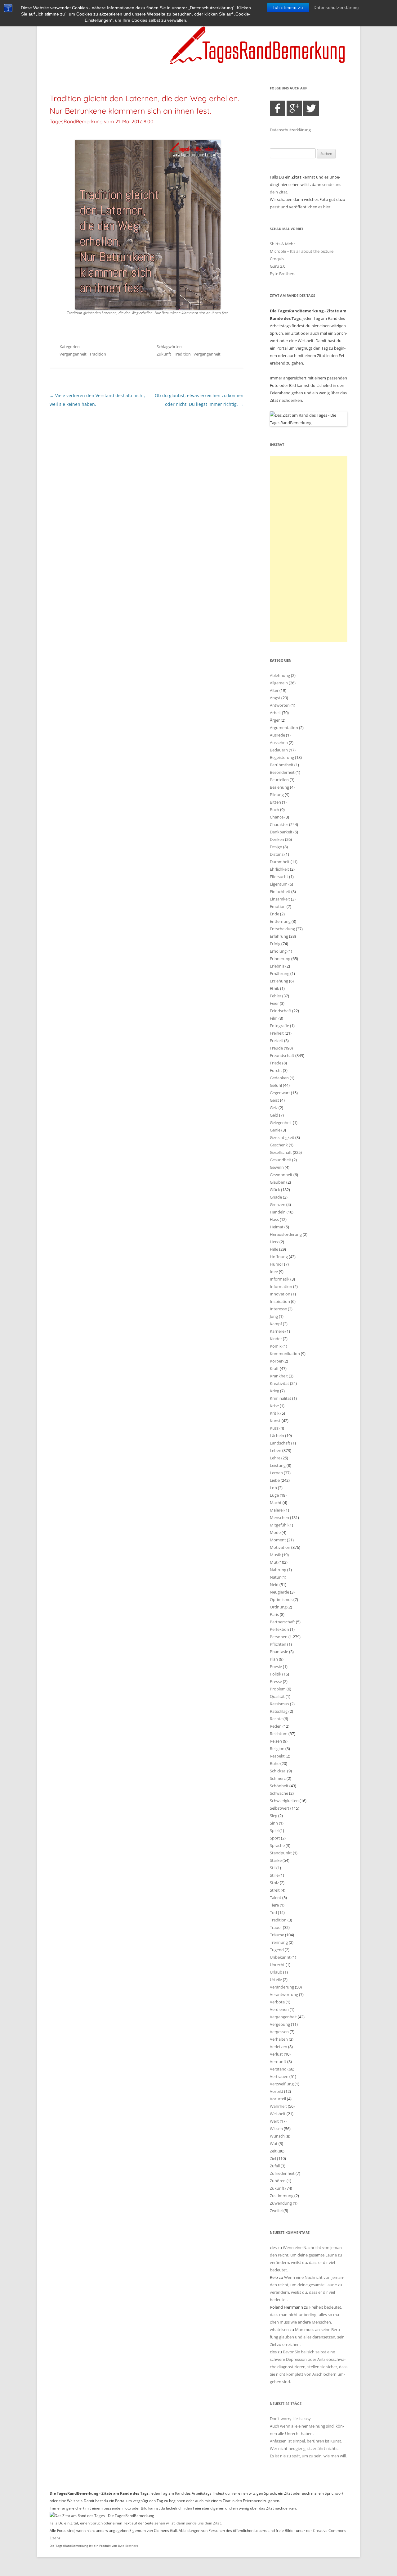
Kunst (275, 1421)
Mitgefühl (279, 1525)
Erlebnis (277, 966)
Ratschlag (279, 1711)
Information (281, 1286)
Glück (275, 1190)
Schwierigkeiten (284, 1801)
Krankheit (279, 1376)
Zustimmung (282, 2196)
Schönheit (279, 1786)
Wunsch (277, 2136)
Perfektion (279, 1629)
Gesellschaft (281, 1152)
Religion (277, 1748)
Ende (274, 914)
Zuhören (278, 2181)
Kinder (276, 1339)
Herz (274, 1242)
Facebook (278, 108)
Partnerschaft (282, 1622)
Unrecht (277, 1965)
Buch (274, 810)
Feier (274, 1003)
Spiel (274, 1830)
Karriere (277, 1331)
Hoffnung (279, 1257)
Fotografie (279, 1026)
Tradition (98, 354)
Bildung (277, 795)
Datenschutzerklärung (336, 8)
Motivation (280, 1547)
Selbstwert (280, 1808)
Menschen (279, 1517)
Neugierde (279, 1592)
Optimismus (281, 1599)
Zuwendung (281, 2203)
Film (274, 1018)
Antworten (280, 705)
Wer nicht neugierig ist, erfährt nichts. (304, 2448)
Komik (276, 1346)
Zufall (275, 2166)
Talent (276, 1898)
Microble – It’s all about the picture (302, 251)
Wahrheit (278, 2106)
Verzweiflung (282, 2084)
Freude (276, 1048)
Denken (277, 839)
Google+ (294, 108)
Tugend (277, 1950)
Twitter (311, 108)
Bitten (275, 802)
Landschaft (280, 1443)
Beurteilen (279, 780)
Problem (278, 1689)
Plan (274, 1659)
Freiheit (277, 1033)
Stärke (276, 1860)
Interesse (278, 1309)
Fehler (276, 996)
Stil (273, 1868)
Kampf (276, 1324)
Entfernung (280, 921)
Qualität (277, 1696)
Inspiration (280, 1301)
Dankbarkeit (281, 832)
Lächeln (277, 1435)
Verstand (278, 2069)
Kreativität (279, 1383)
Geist (274, 1100)
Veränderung (282, 1987)
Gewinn (277, 1167)
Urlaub (276, 1972)
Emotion (278, 906)
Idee (274, 1272)
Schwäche (279, 1793)
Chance (277, 817)
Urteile (276, 1980)
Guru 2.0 (278, 266)
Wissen (276, 2129)
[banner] (198, 45)
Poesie (276, 1667)
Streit (275, 1890)
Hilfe (274, 1249)
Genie (275, 1130)
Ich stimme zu (288, 8)
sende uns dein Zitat (203, 2523)
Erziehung (279, 981)
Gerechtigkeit (282, 1137)
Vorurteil (278, 2099)
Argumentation (284, 728)
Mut (274, 1562)
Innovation (280, 1294)
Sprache (277, 1845)
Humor (277, 1264)
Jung (274, 1316)
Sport (275, 1838)
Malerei (277, 1510)
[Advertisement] (309, 549)
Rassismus (279, 1704)
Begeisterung (282, 757)
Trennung (279, 1942)
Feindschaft (281, 1011)
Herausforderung (286, 1234)
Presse (276, 1681)
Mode (275, 1532)
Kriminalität (281, 1398)
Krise (274, 1406)
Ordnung (278, 1607)
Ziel (273, 2158)
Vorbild (277, 2091)
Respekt (277, 1756)
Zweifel (276, 2211)
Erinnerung (280, 959)
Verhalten (279, 2039)
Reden (276, 1726)
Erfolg (275, 944)
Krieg (274, 1391)
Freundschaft (282, 1055)
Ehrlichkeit (279, 869)
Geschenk (279, 1145)
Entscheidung (282, 929)
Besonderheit (282, 772)
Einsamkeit (280, 899)
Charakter (279, 824)
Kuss (274, 1428)
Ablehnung (280, 675)
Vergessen (279, 2032)
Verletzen (279, 2047)
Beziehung (279, 787)
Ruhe (275, 1763)
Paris (274, 1614)
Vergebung (280, 2024)
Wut (274, 2143)
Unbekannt (280, 1957)
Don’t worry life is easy (290, 2419)
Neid (274, 1585)
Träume (277, 1935)
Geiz (274, 1108)
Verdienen (279, 2009)
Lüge (274, 1495)
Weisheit (278, 2114)
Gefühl (276, 1085)
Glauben (278, 1182)
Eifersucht (279, 877)
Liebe (275, 1480)
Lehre (275, 1458)
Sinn (274, 1823)
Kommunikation (285, 1354)
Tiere (274, 1905)
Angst (275, 698)
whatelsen (279, 2329)
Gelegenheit (281, 1122)
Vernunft (278, 2061)
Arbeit (275, 713)
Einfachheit (280, 891)
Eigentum (279, 884)
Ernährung (280, 973)
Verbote (277, 2002)
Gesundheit (281, 1160)
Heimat (277, 1227)
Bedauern (279, 750)
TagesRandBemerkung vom (102, 121)
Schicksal (278, 1771)
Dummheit (280, 862)
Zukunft (164, 354)
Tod (273, 1912)
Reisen (276, 1741)
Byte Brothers (283, 274)
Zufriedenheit (282, 2173)
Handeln (278, 1212)
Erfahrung (279, 936)
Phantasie (279, 1652)
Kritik (275, 1413)
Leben (276, 1450)
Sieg (274, 1816)
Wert (274, 2121)
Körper (276, 1361)
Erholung (278, 951)
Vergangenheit (73, 354)
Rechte (276, 1719)
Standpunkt (281, 1853)
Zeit (273, 2151)
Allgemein (279, 683)
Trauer (276, 1927)
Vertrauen (279, 2076)
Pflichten (278, 1644)
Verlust (276, 2054)
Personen (279, 1637)
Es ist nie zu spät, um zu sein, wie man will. (308, 2456)
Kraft (274, 1368)
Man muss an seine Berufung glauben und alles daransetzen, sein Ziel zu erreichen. (307, 2337)
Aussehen (279, 742)
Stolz (274, 1883)
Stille (274, 1875)
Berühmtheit (282, 765)
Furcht (276, 1070)
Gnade (276, 1197)
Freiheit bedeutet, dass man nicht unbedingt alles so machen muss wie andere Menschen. (306, 2315)
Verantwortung (284, 1994)
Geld (274, 1115)
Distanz (277, 854)
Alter (274, 690)
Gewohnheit (281, 1175)
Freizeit (277, 1041)
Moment (278, 1540)
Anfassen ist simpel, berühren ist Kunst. (306, 2441)
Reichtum (279, 1734)
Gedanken (279, 1078)
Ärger (275, 720)
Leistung (278, 1465)
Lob (273, 1488)
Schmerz (278, 1778)
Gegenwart (280, 1093)
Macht (276, 1503)
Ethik (274, 988)
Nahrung (278, 1570)
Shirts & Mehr (282, 244)
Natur (275, 1577)
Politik (276, 1674)
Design (276, 847)
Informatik (280, 1279)
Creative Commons (330, 2531)
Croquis (277, 259)
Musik (275, 1555)
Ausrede (277, 735)
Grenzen (278, 1204)
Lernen (276, 1473)
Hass (274, 1219)
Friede (276, 1063)
